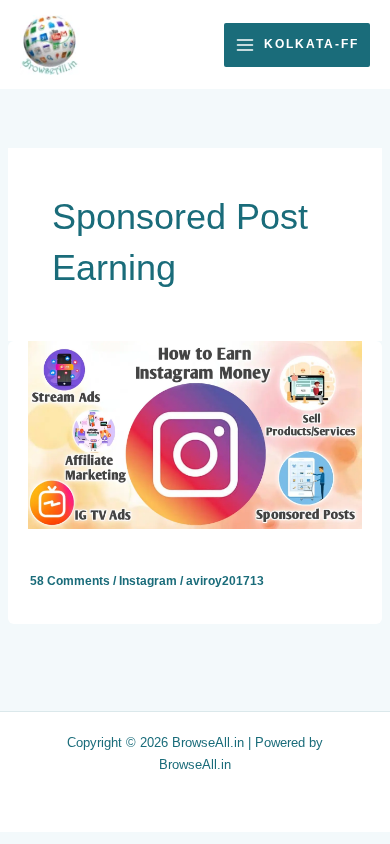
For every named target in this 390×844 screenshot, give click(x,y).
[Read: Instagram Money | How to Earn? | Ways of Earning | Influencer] (195, 434)
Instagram (148, 581)
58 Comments (70, 581)
